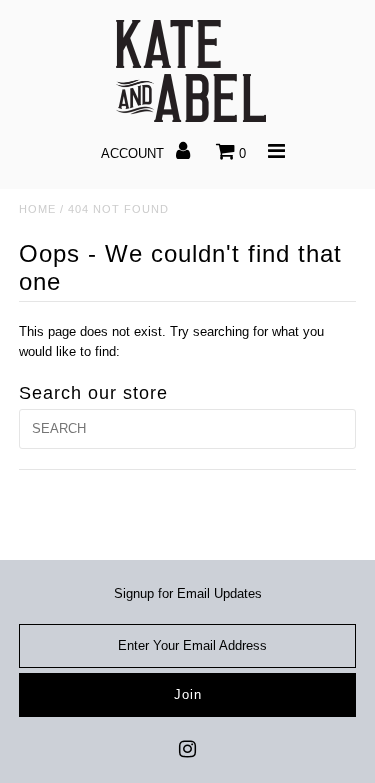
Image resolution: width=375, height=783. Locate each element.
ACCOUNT (134, 153)
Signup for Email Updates (188, 593)
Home (37, 209)
